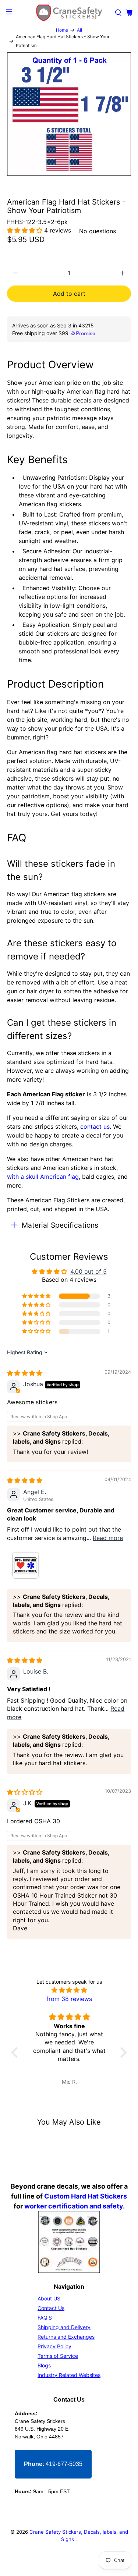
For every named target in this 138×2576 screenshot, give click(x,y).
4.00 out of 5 (89, 1271)
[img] (25, 1373)
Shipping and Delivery (64, 2327)
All (79, 30)
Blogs (44, 2365)
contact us (95, 1126)
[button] (26, 230)
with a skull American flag (43, 1177)
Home (62, 30)
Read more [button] (108, 1538)
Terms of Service (58, 2356)
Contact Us (51, 2308)
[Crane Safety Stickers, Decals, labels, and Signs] (69, 13)
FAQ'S (45, 2318)
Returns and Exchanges (66, 2337)
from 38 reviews (69, 1999)
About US (49, 2298)
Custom (57, 2196)
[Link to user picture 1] (25, 1565)
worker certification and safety (74, 2206)
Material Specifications (60, 1225)
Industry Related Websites (69, 2375)
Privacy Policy (54, 2346)
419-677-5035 (53, 2464)
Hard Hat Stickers (99, 2196)
